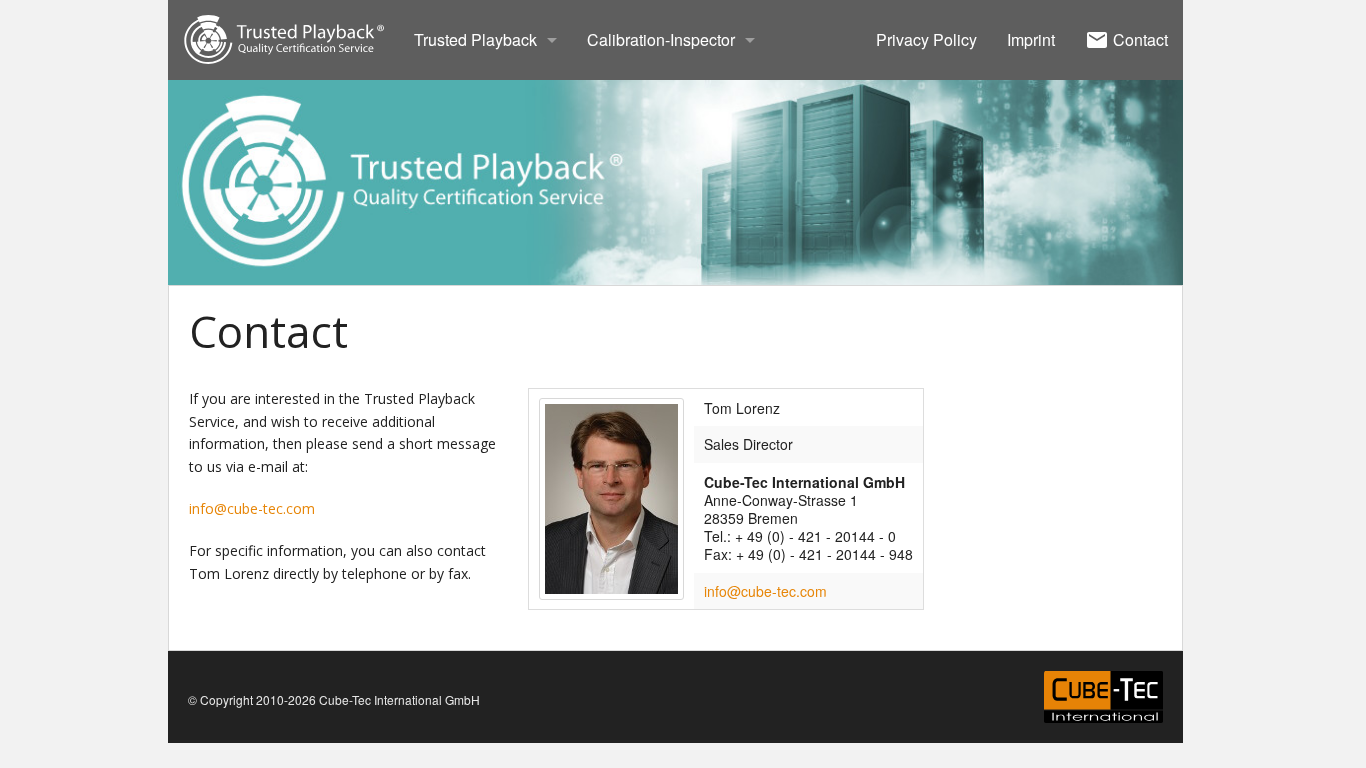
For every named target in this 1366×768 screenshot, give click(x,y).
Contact (1138, 39)
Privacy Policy (926, 39)
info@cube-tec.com (252, 508)
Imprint (1031, 39)
